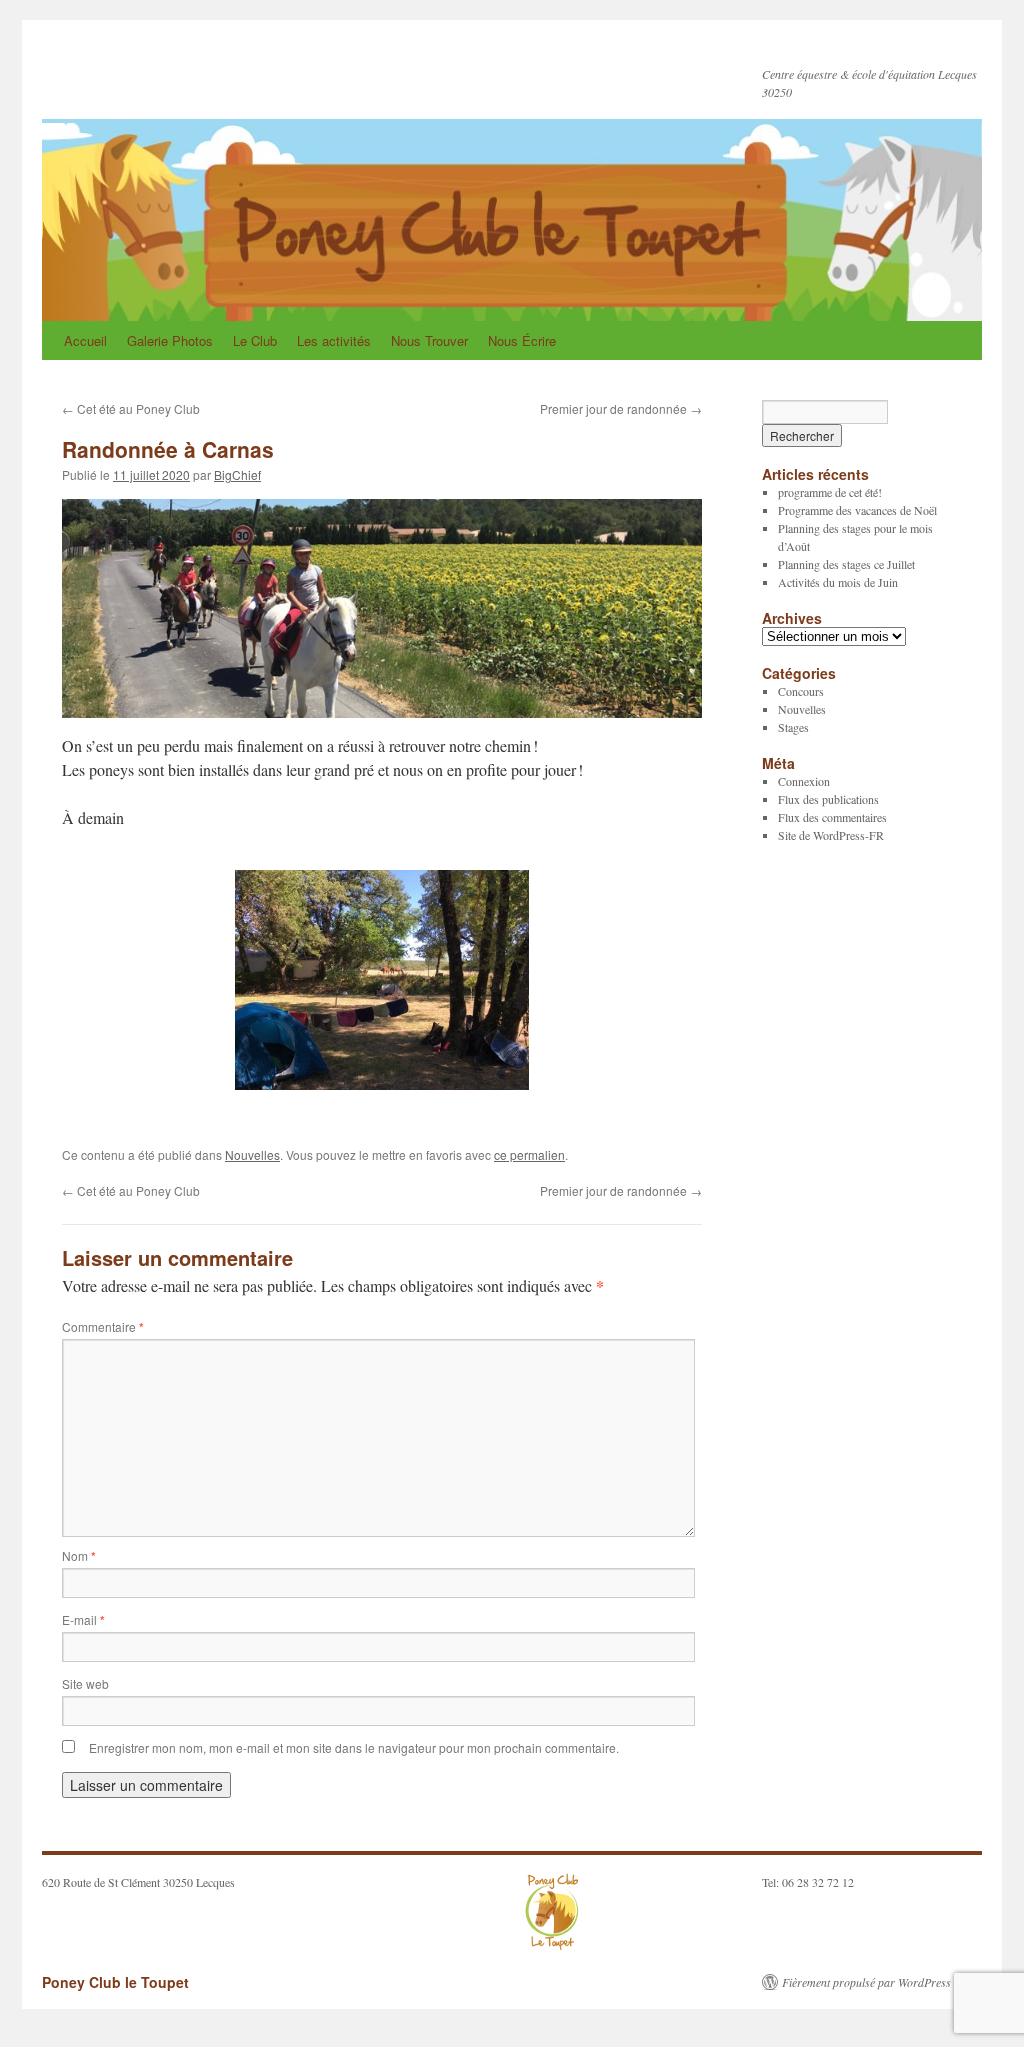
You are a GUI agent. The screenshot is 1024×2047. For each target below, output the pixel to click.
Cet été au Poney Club (131, 408)
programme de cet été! (830, 492)
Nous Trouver (429, 340)
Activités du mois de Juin (838, 582)
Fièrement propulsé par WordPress (866, 1982)
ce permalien (529, 1154)
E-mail (83, 1619)
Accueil (85, 340)
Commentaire (103, 1326)
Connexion (804, 781)
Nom (79, 1555)
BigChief (237, 474)
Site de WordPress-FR (831, 835)
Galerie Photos (170, 340)
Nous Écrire (522, 340)
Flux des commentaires (832, 817)
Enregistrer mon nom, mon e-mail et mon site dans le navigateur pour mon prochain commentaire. (354, 1747)
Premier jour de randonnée (621, 408)
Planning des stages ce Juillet (846, 564)
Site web (85, 1683)
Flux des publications (828, 799)
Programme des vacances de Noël (857, 510)
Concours (801, 691)
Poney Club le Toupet (193, 67)
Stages (793, 727)
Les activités (334, 340)
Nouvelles (252, 1154)
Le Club (255, 340)
